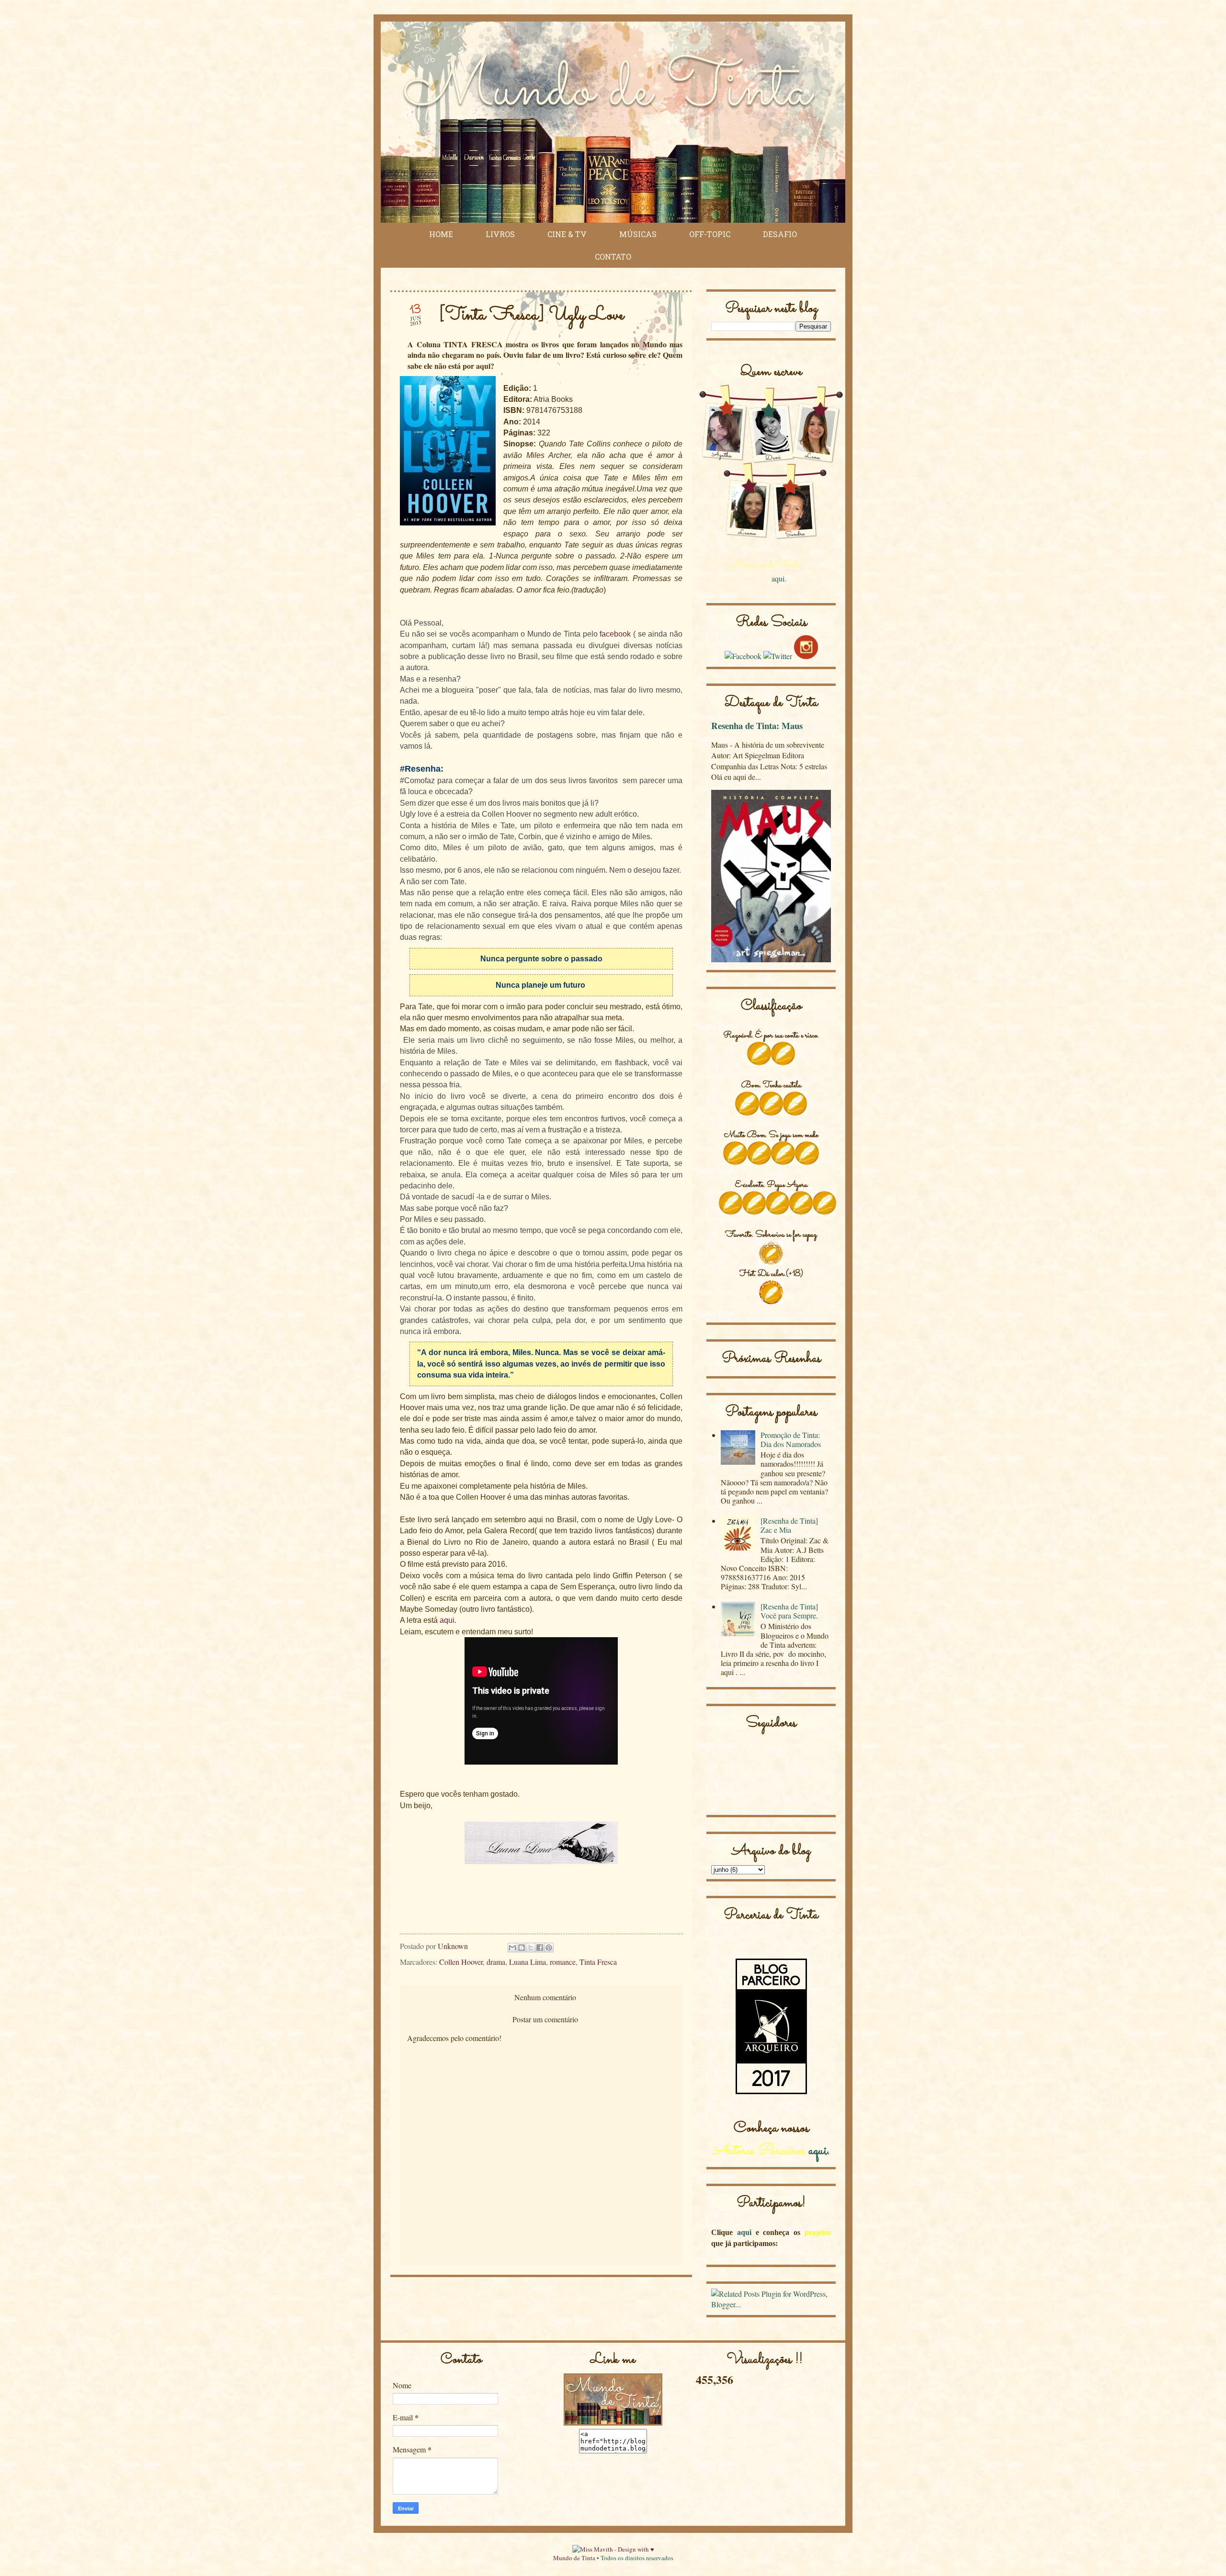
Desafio (780, 234)
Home (441, 234)
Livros (500, 234)
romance (563, 1962)
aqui (447, 1620)
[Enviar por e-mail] (512, 1948)
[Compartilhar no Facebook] (540, 1948)
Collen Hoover (461, 1962)
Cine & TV (567, 234)
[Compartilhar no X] (531, 1948)
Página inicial (542, 2297)
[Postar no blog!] (522, 1948)
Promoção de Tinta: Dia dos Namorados (791, 1439)
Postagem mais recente (448, 2297)
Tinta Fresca (598, 1962)
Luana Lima (528, 1962)
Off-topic (710, 234)
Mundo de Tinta (574, 2558)
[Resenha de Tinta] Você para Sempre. (789, 1611)
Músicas (638, 234)
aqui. (779, 578)
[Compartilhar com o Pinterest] (549, 1948)
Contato (613, 256)
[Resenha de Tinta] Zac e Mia (789, 1525)
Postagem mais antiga (635, 2297)
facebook (614, 634)
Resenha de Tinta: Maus (757, 725)
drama (496, 1962)
